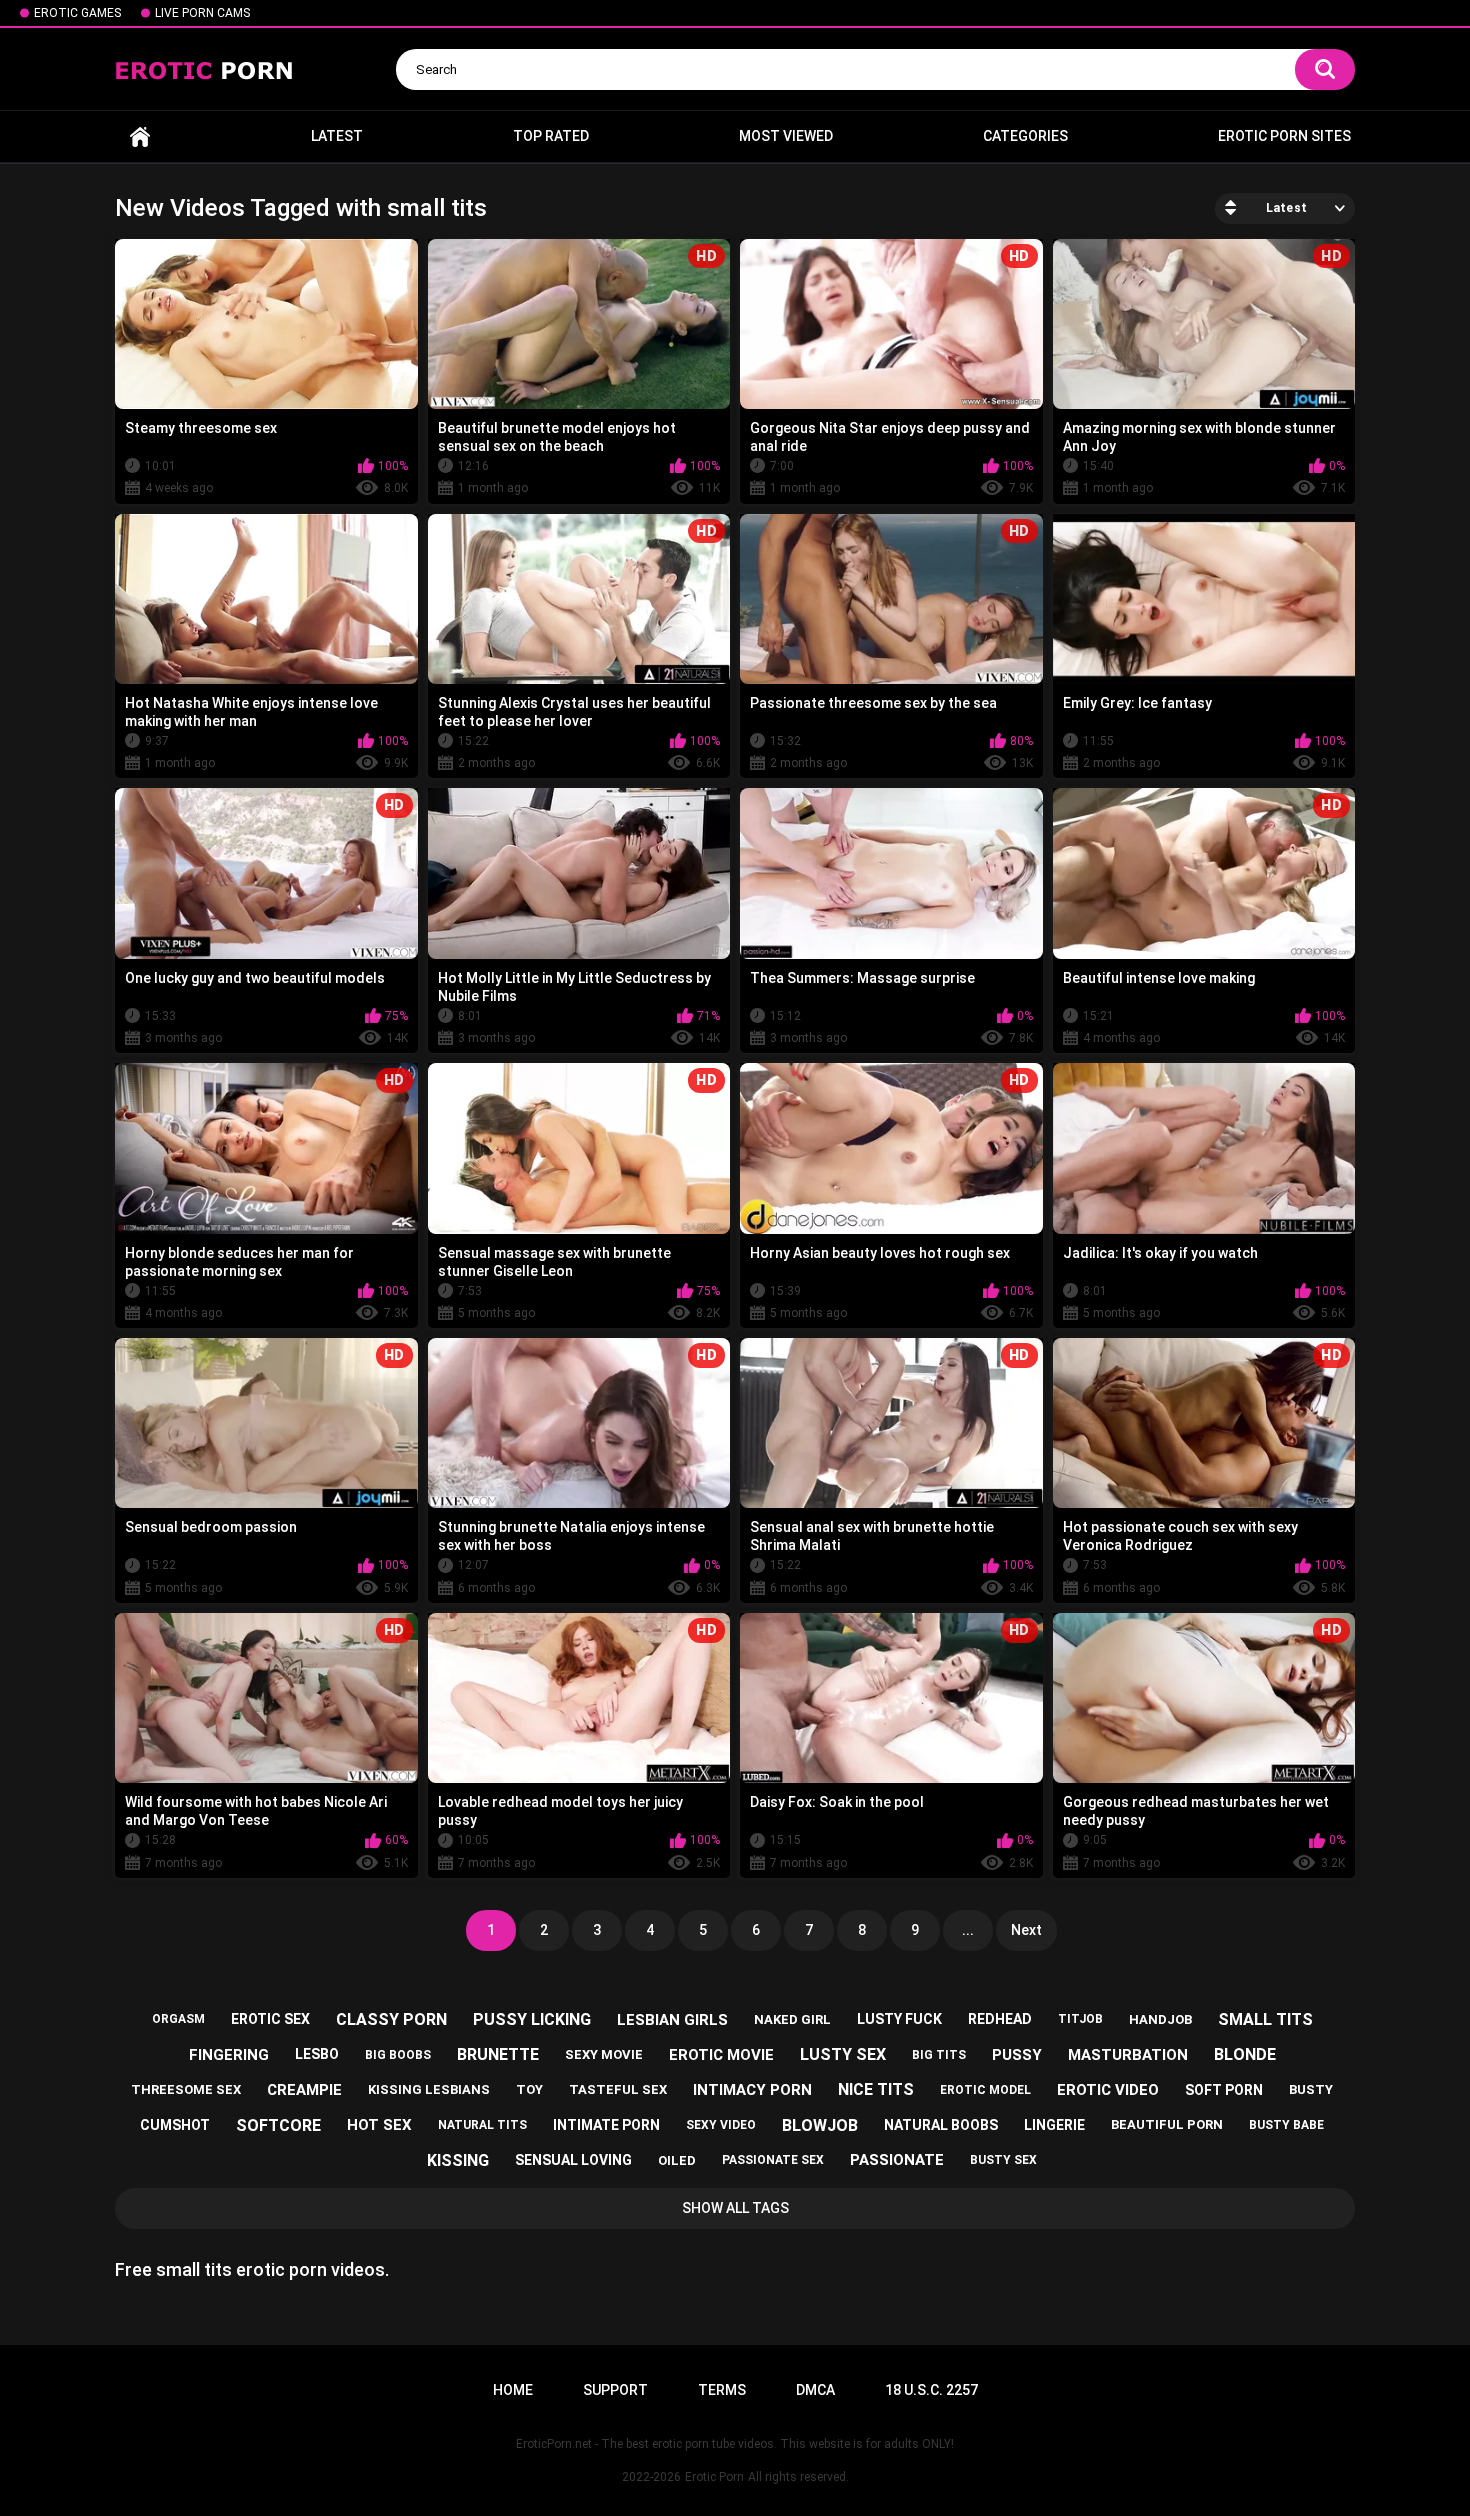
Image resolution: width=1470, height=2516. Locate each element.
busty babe (1286, 2125)
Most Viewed (786, 136)
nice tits (876, 2089)
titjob (1080, 2019)
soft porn (1224, 2090)
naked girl (792, 2019)
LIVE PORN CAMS (202, 13)
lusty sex (843, 2054)
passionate (897, 2160)
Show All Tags (735, 2208)
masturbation (1128, 2055)
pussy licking (532, 2019)
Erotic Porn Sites (1284, 136)
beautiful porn (1167, 2124)
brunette (498, 2054)
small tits (1265, 2019)
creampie (304, 2090)
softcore (278, 2125)
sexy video (721, 2125)
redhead (1000, 2019)
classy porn (391, 2019)
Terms (722, 2390)
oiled (677, 2160)
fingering (229, 2055)
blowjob (820, 2125)
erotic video (1108, 2090)
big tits (939, 2055)
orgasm (178, 2019)
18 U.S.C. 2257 (931, 2390)
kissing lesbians (429, 2089)
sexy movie (604, 2054)
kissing (458, 2160)
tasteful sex (618, 2089)
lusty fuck (899, 2019)
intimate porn (606, 2125)
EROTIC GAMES (77, 13)
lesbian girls (672, 2020)
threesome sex (186, 2089)
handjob (1160, 2019)
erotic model (985, 2090)
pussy (1017, 2055)
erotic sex (270, 2019)
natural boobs (941, 2125)
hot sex (379, 2125)
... (968, 1930)
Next (1026, 1930)
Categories (1025, 136)
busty (1311, 2089)
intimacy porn (752, 2090)
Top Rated (551, 136)
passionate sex (773, 2160)
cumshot (175, 2125)
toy (529, 2089)
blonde (1245, 2054)
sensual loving (573, 2160)
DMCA (815, 2390)
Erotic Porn (714, 2477)
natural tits (482, 2125)
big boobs (398, 2055)
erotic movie (721, 2055)
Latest (337, 136)
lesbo (317, 2054)
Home (140, 136)
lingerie (1054, 2125)
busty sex (1003, 2160)
